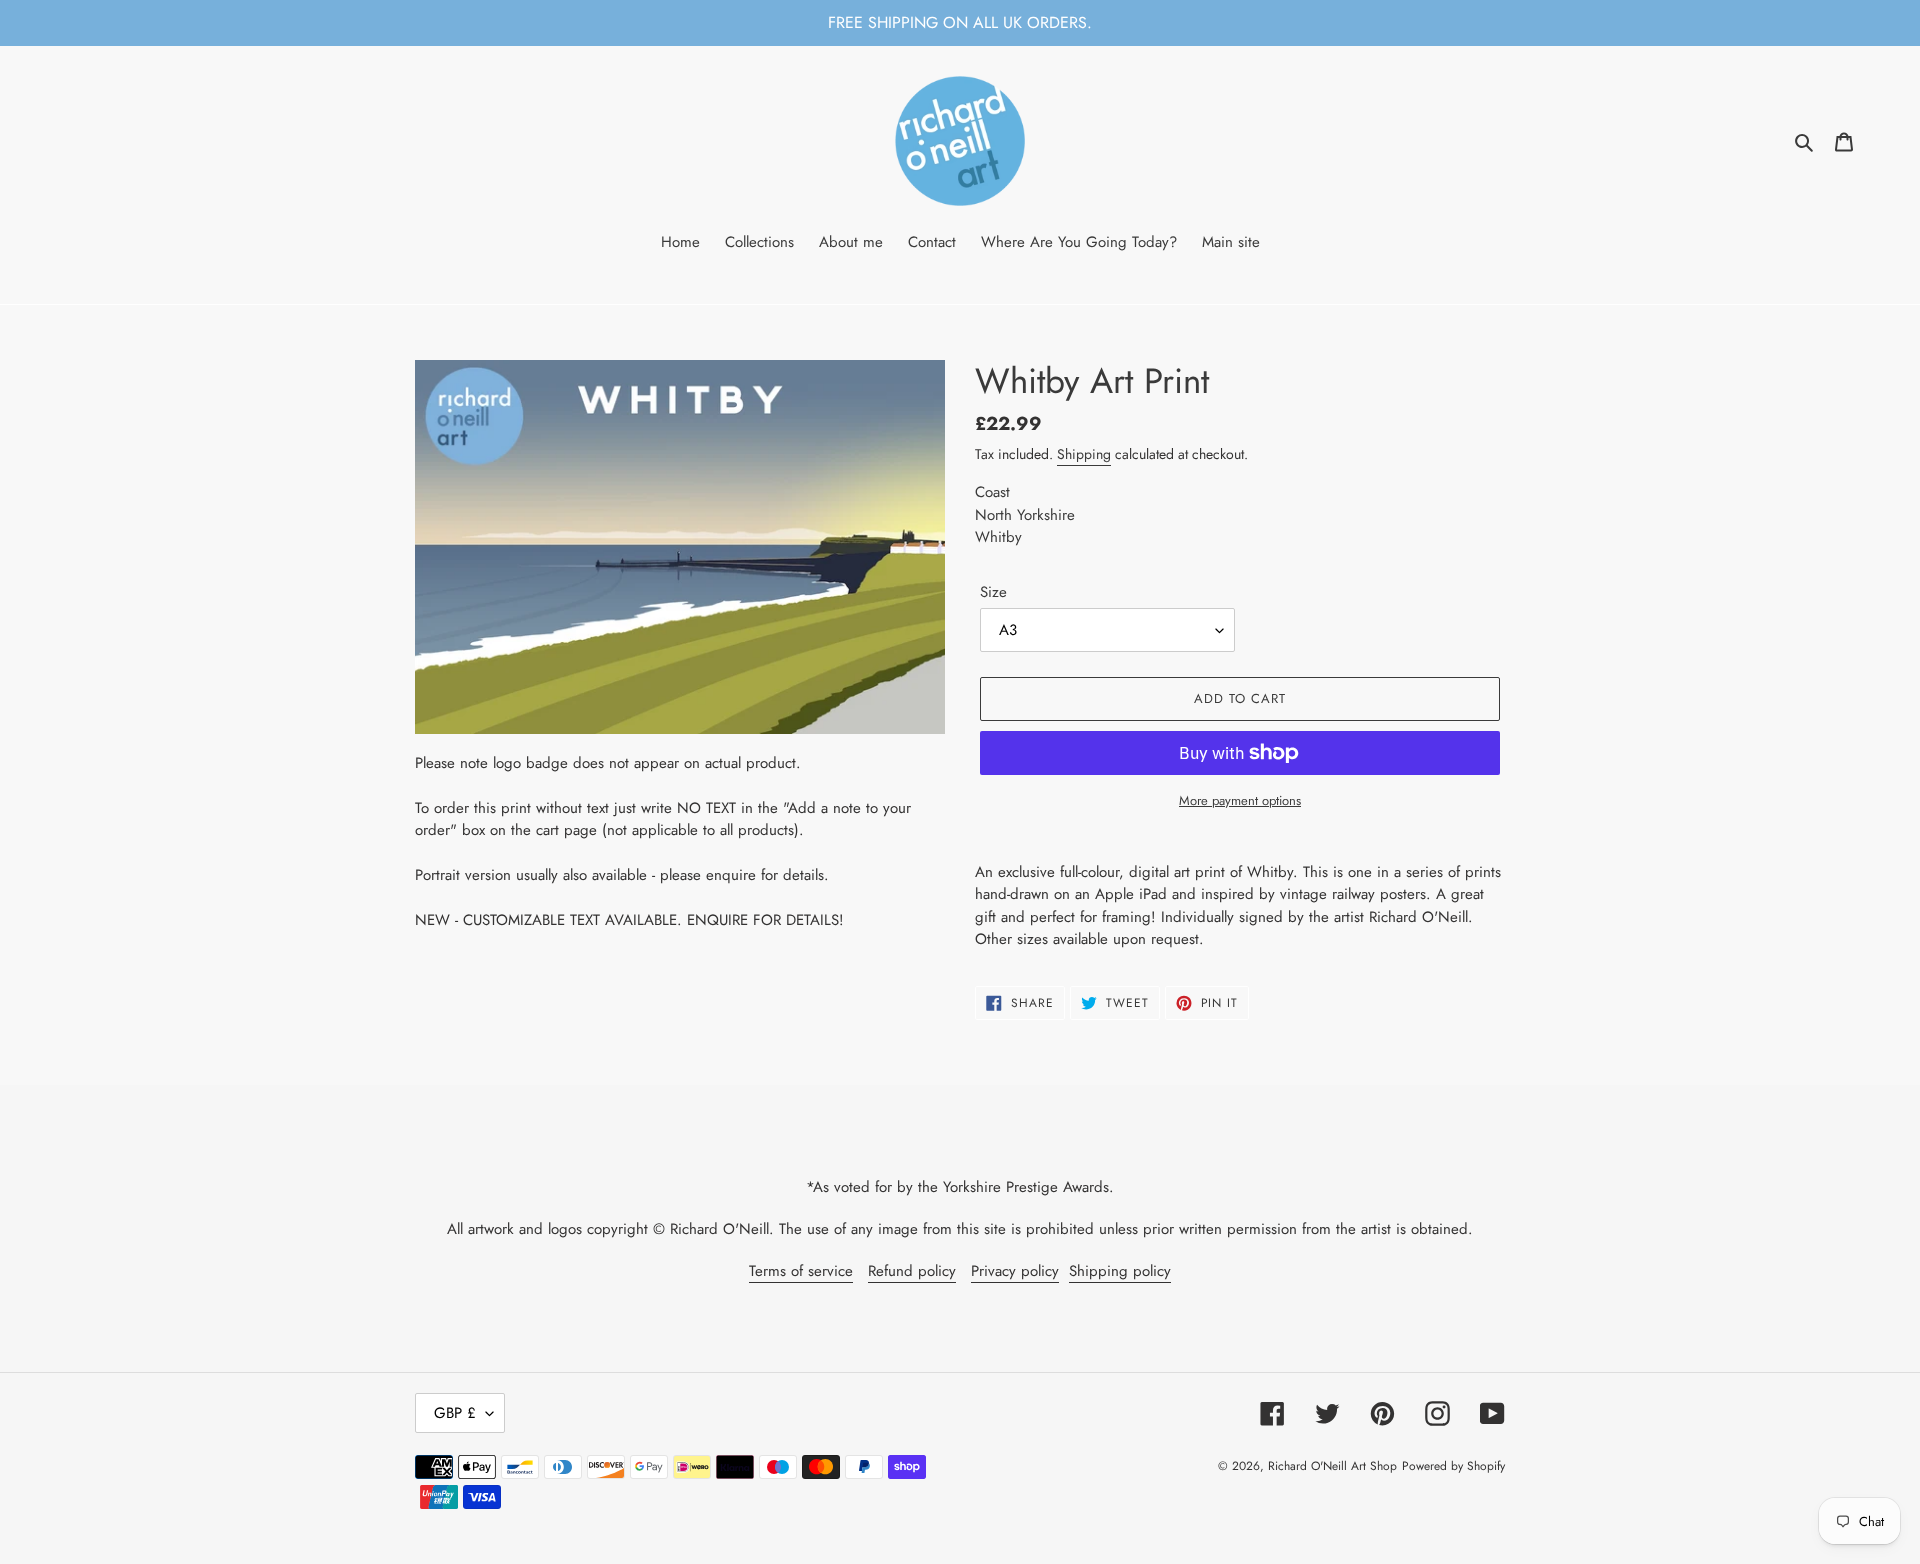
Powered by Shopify (1453, 1466)
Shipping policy (1120, 1271)
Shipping (1084, 454)
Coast (992, 492)
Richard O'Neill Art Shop (1332, 1466)
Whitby (998, 537)
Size (993, 592)
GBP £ (455, 1413)
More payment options (1240, 800)
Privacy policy (1015, 1271)
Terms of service (801, 1271)
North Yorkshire (1025, 515)
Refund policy (912, 1271)
